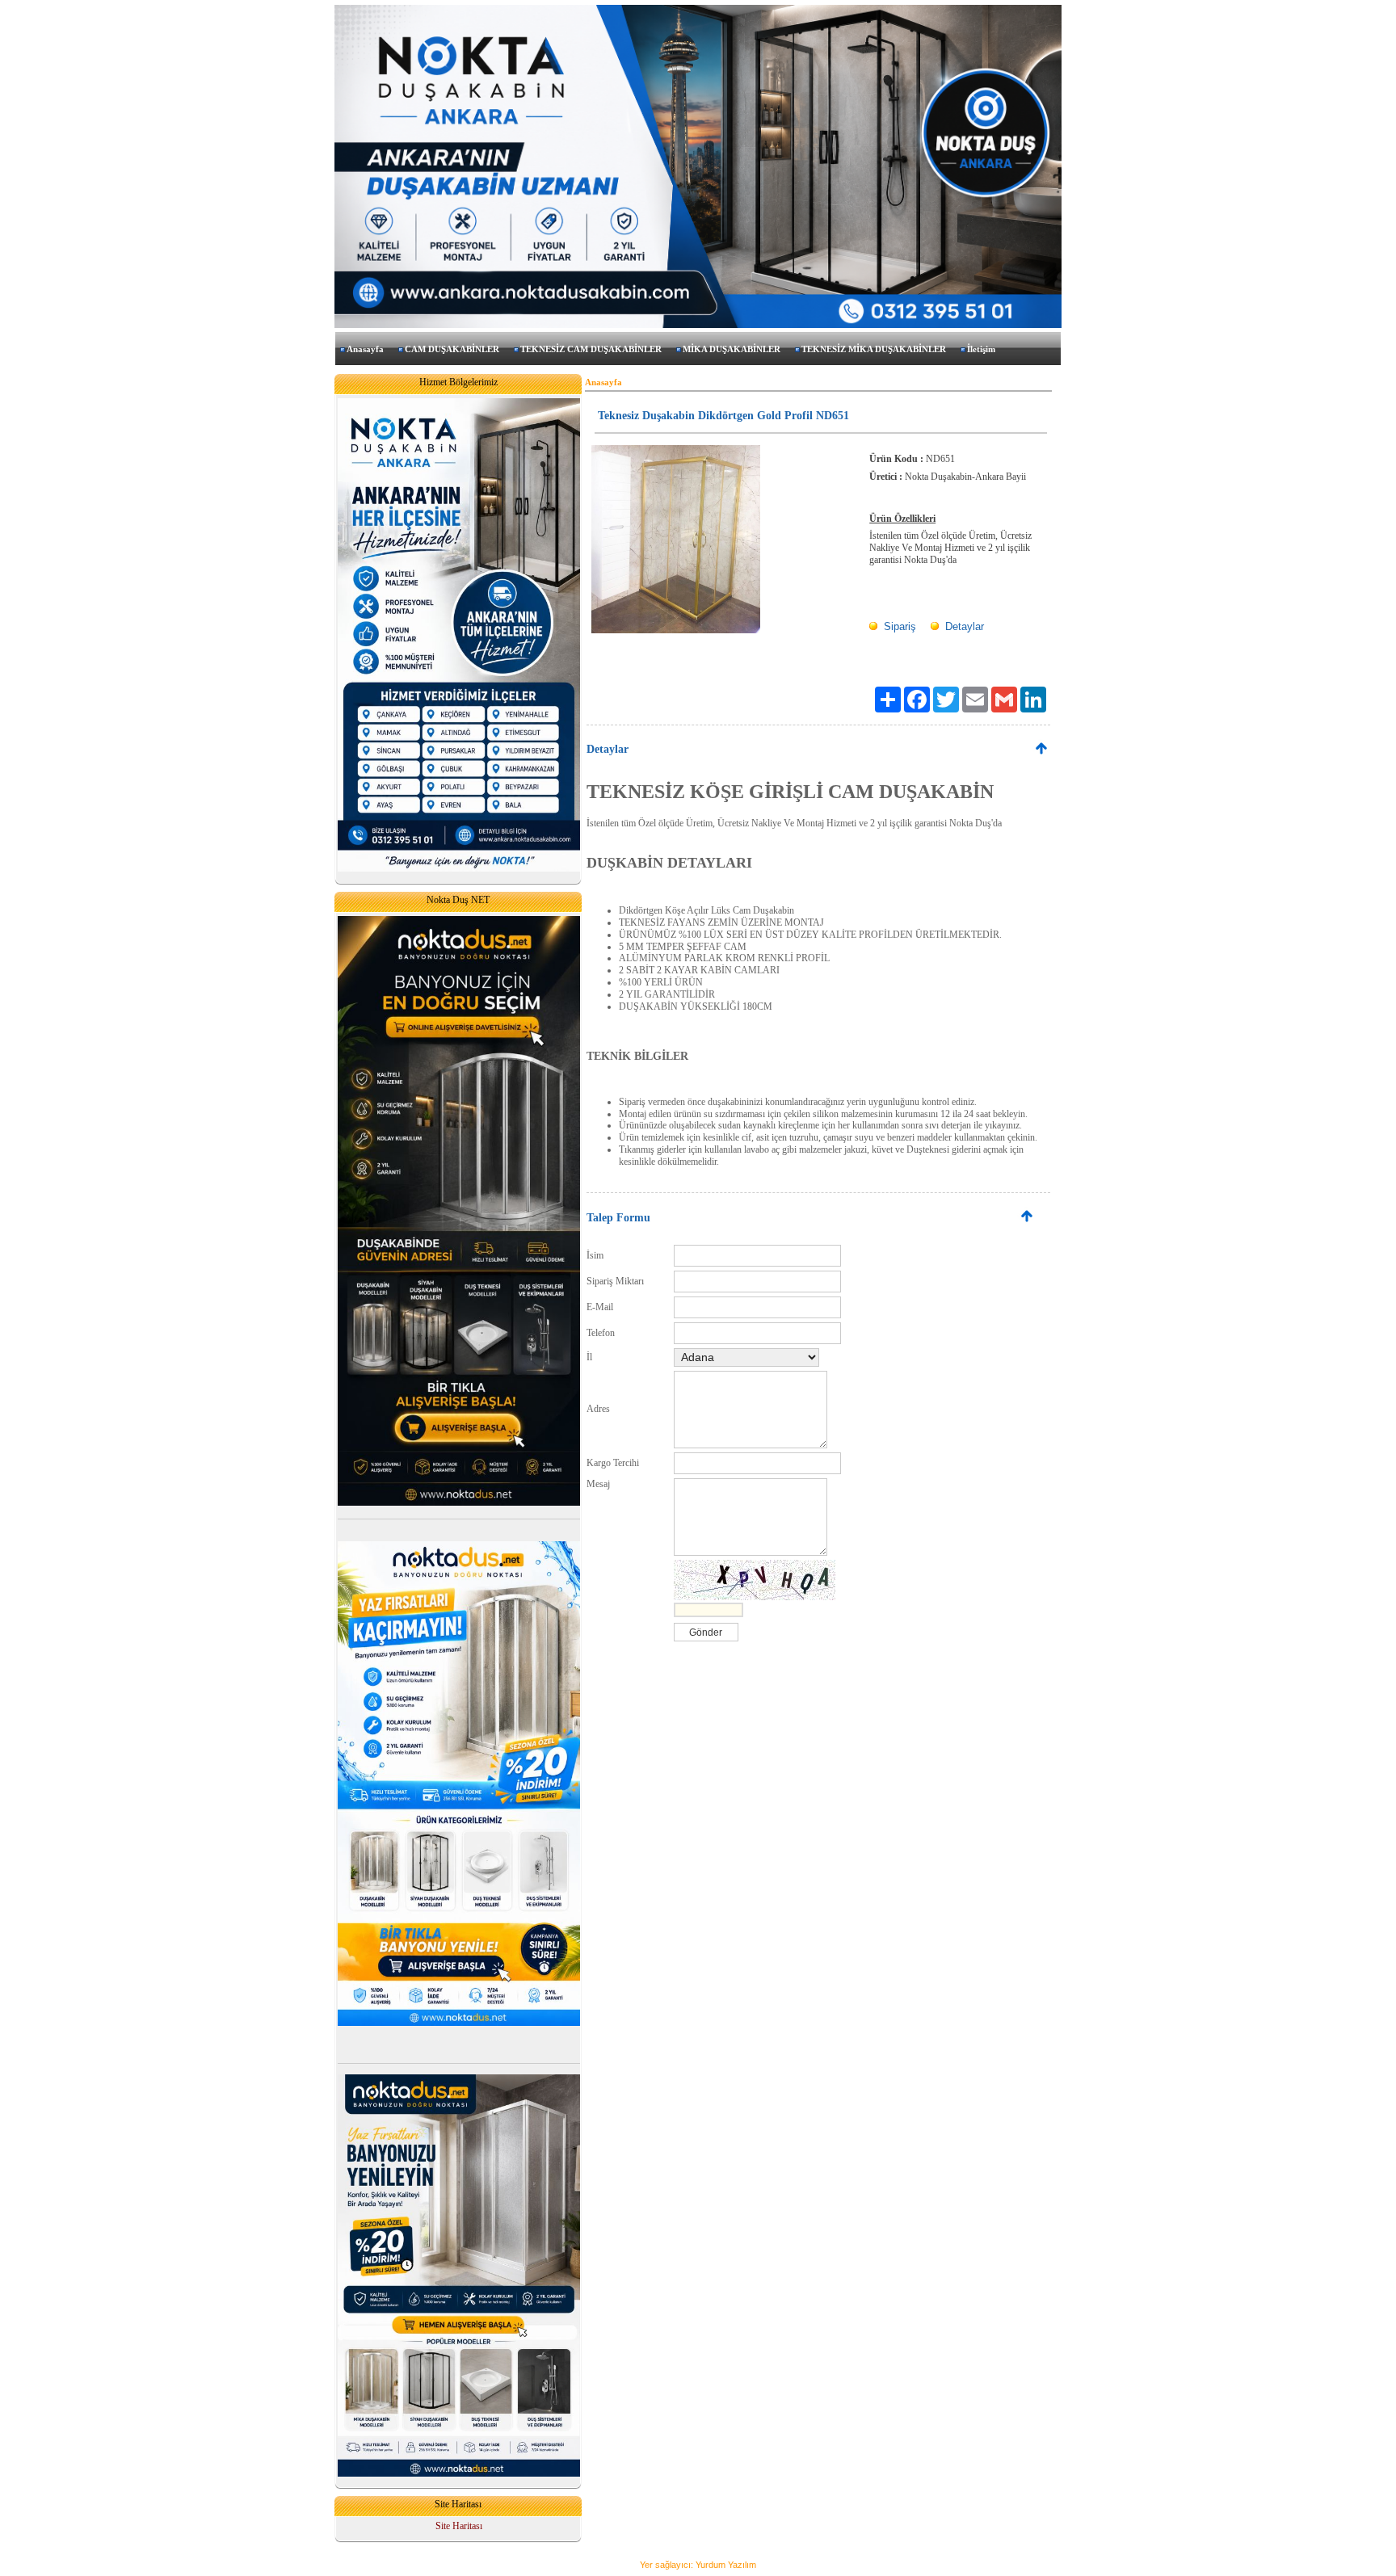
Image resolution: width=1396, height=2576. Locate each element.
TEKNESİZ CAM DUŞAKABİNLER (591, 349)
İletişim (981, 349)
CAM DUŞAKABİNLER (452, 349)
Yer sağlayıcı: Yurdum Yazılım (698, 2565)
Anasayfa (365, 349)
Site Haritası (459, 2526)
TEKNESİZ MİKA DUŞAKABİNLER (874, 349)
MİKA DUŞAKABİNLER (732, 349)
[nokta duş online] (459, 1502)
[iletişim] (459, 868)
